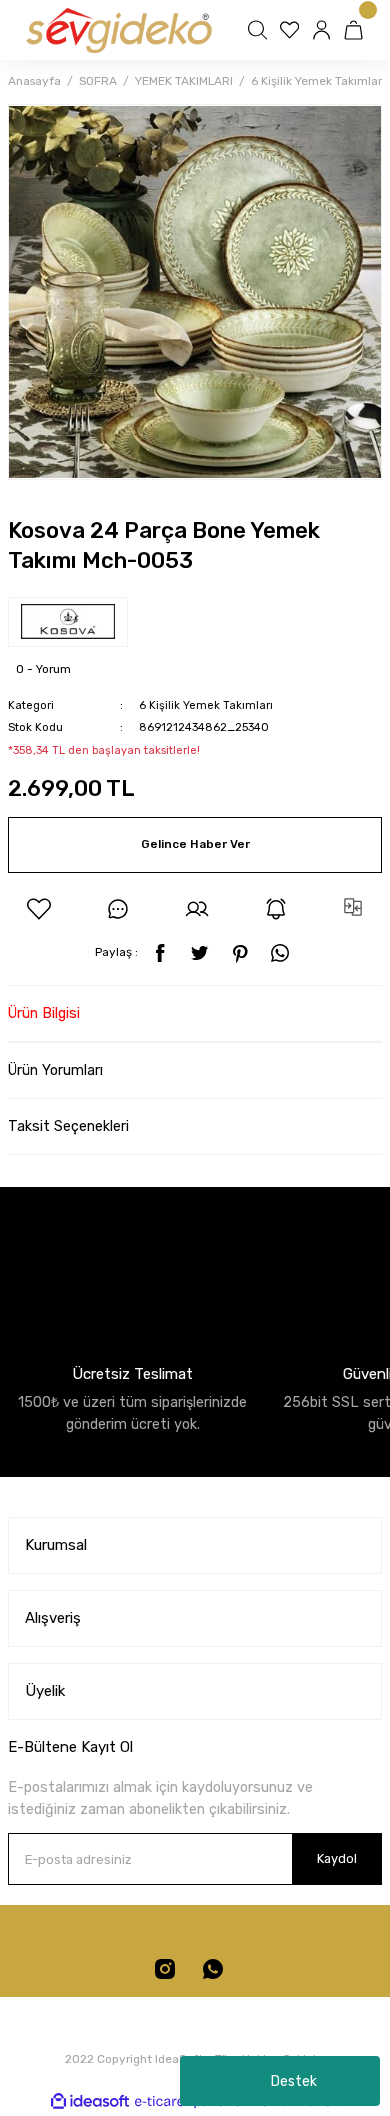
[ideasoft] (90, 2102)
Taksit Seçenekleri (68, 1126)
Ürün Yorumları (55, 1070)
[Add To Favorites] (39, 909)
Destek (294, 2081)
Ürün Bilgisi (44, 1013)
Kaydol (337, 1858)
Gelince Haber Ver (195, 844)
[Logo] (117, 30)
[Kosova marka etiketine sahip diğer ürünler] (68, 622)
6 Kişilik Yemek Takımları (206, 705)
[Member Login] (324, 30)
